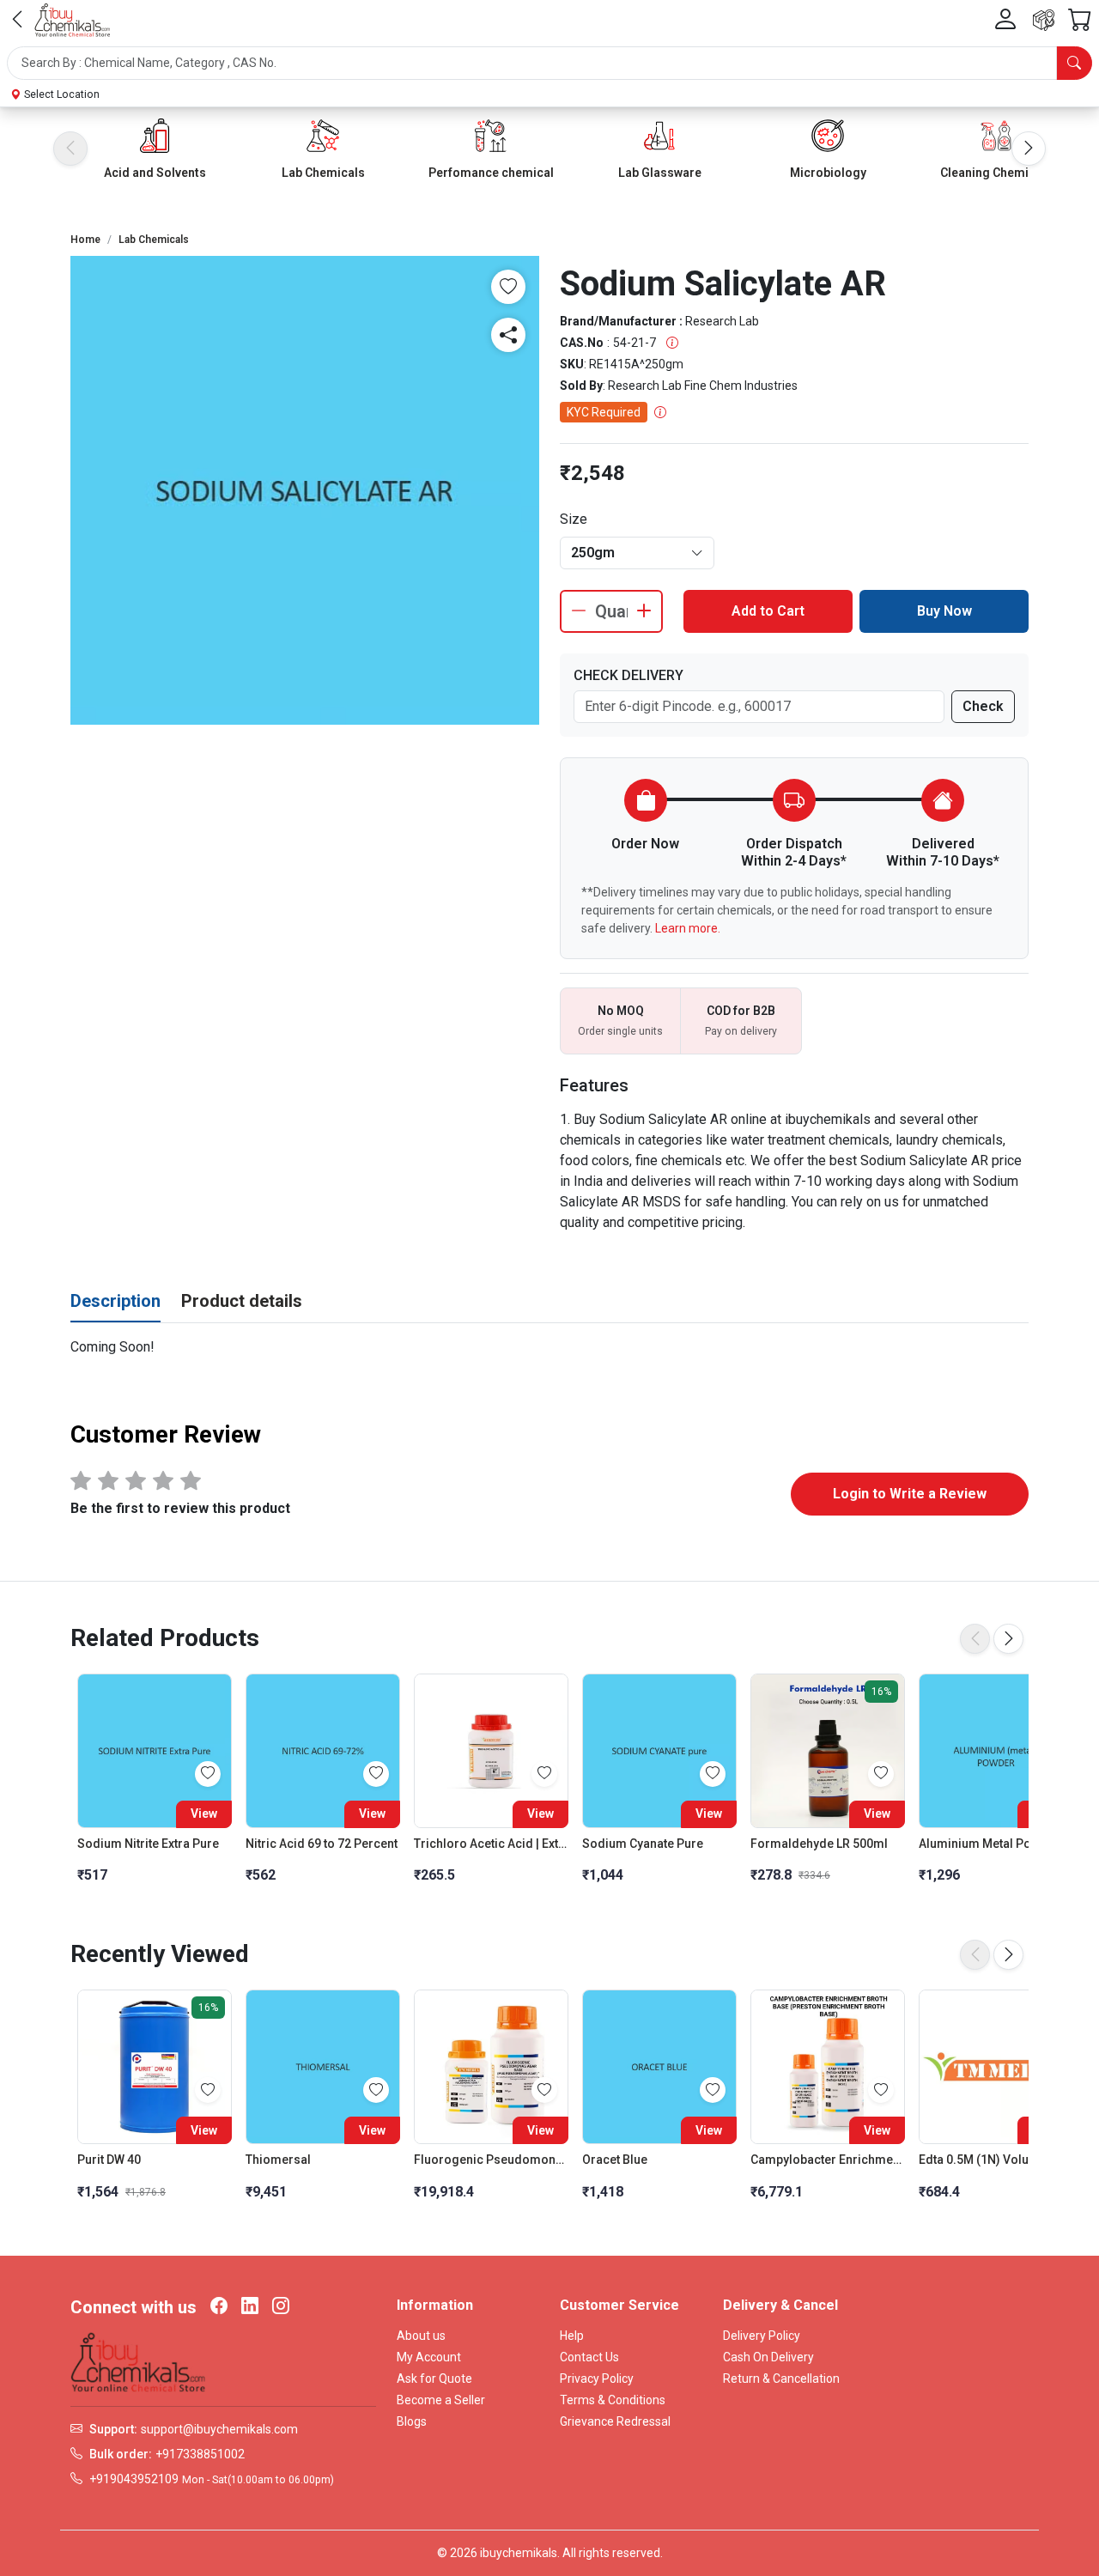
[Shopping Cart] (1080, 20)
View (204, 1814)
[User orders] (1044, 20)
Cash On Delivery (768, 2357)
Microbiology (828, 173)
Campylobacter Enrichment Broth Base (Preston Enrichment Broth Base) (828, 2160)
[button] (549, 63)
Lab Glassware (660, 173)
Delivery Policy (762, 2336)
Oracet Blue (615, 2160)
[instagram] (281, 2307)
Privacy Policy (597, 2379)
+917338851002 (200, 2454)
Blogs (412, 2421)
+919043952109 (134, 2479)
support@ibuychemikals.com (219, 2429)
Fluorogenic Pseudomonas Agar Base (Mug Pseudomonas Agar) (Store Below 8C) (491, 2160)
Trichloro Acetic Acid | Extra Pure (491, 1844)
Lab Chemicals (323, 173)
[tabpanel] (549, 1347)
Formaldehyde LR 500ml (819, 1844)
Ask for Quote (434, 2379)
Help (572, 2336)
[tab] (115, 1302)
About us (421, 2336)
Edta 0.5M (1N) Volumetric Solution (996, 2160)
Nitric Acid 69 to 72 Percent (322, 1844)
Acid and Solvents (155, 173)
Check (983, 706)
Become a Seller (441, 2400)
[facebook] (219, 2307)
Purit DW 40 (109, 2160)
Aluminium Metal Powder (989, 1844)
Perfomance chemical (491, 173)
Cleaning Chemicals (996, 173)
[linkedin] (250, 2307)
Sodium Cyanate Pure (643, 1844)
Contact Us (589, 2357)
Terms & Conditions (613, 2400)
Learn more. (688, 928)
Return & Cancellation (781, 2379)
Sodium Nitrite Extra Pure (148, 1844)
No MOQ (621, 1011)
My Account (429, 2357)
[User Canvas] (1005, 20)
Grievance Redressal (615, 2421)
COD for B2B (741, 1011)
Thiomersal (278, 2160)
